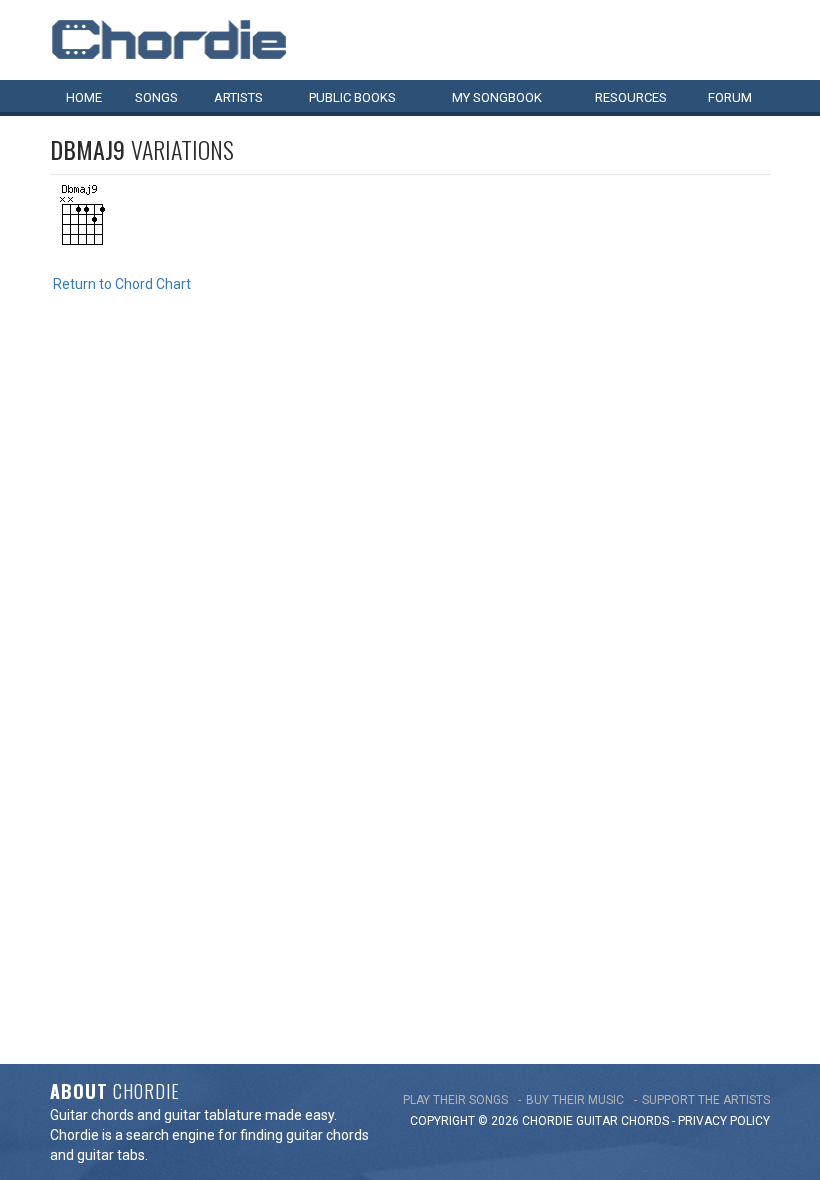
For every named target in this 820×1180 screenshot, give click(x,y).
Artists (238, 97)
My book (497, 97)
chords (645, 1121)
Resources (631, 97)
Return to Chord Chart (122, 284)
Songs (156, 97)
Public (352, 97)
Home (84, 97)
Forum (730, 97)
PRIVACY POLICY (724, 1121)
